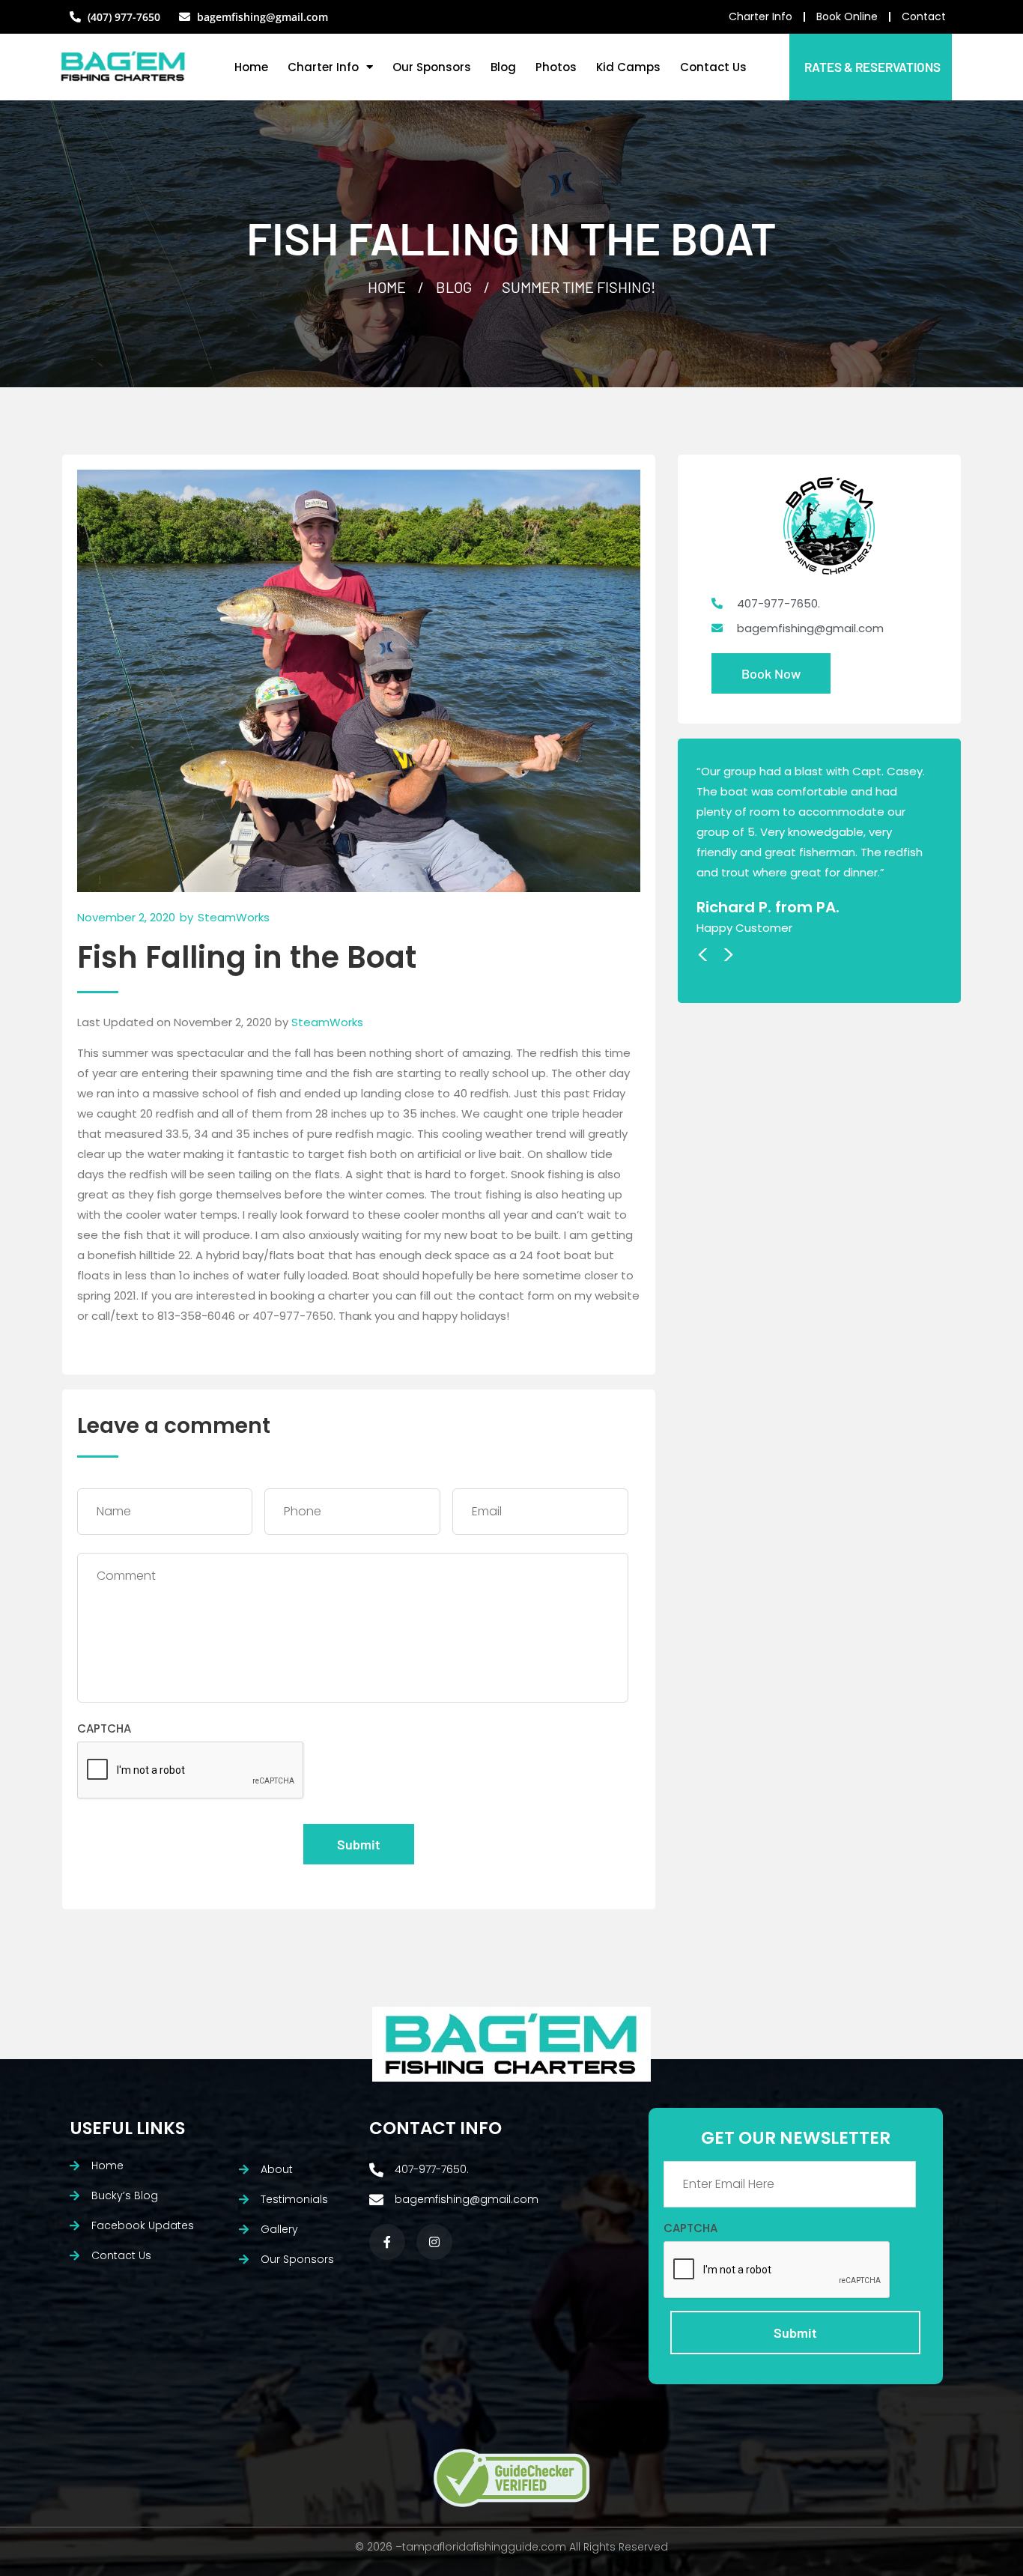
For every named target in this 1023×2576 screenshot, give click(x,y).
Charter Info (323, 67)
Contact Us (713, 67)
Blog (503, 67)
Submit (359, 1844)
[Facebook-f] (387, 2242)
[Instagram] (434, 2242)
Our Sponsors (432, 67)
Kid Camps (628, 67)
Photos (556, 67)
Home (251, 67)
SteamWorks (327, 1022)
